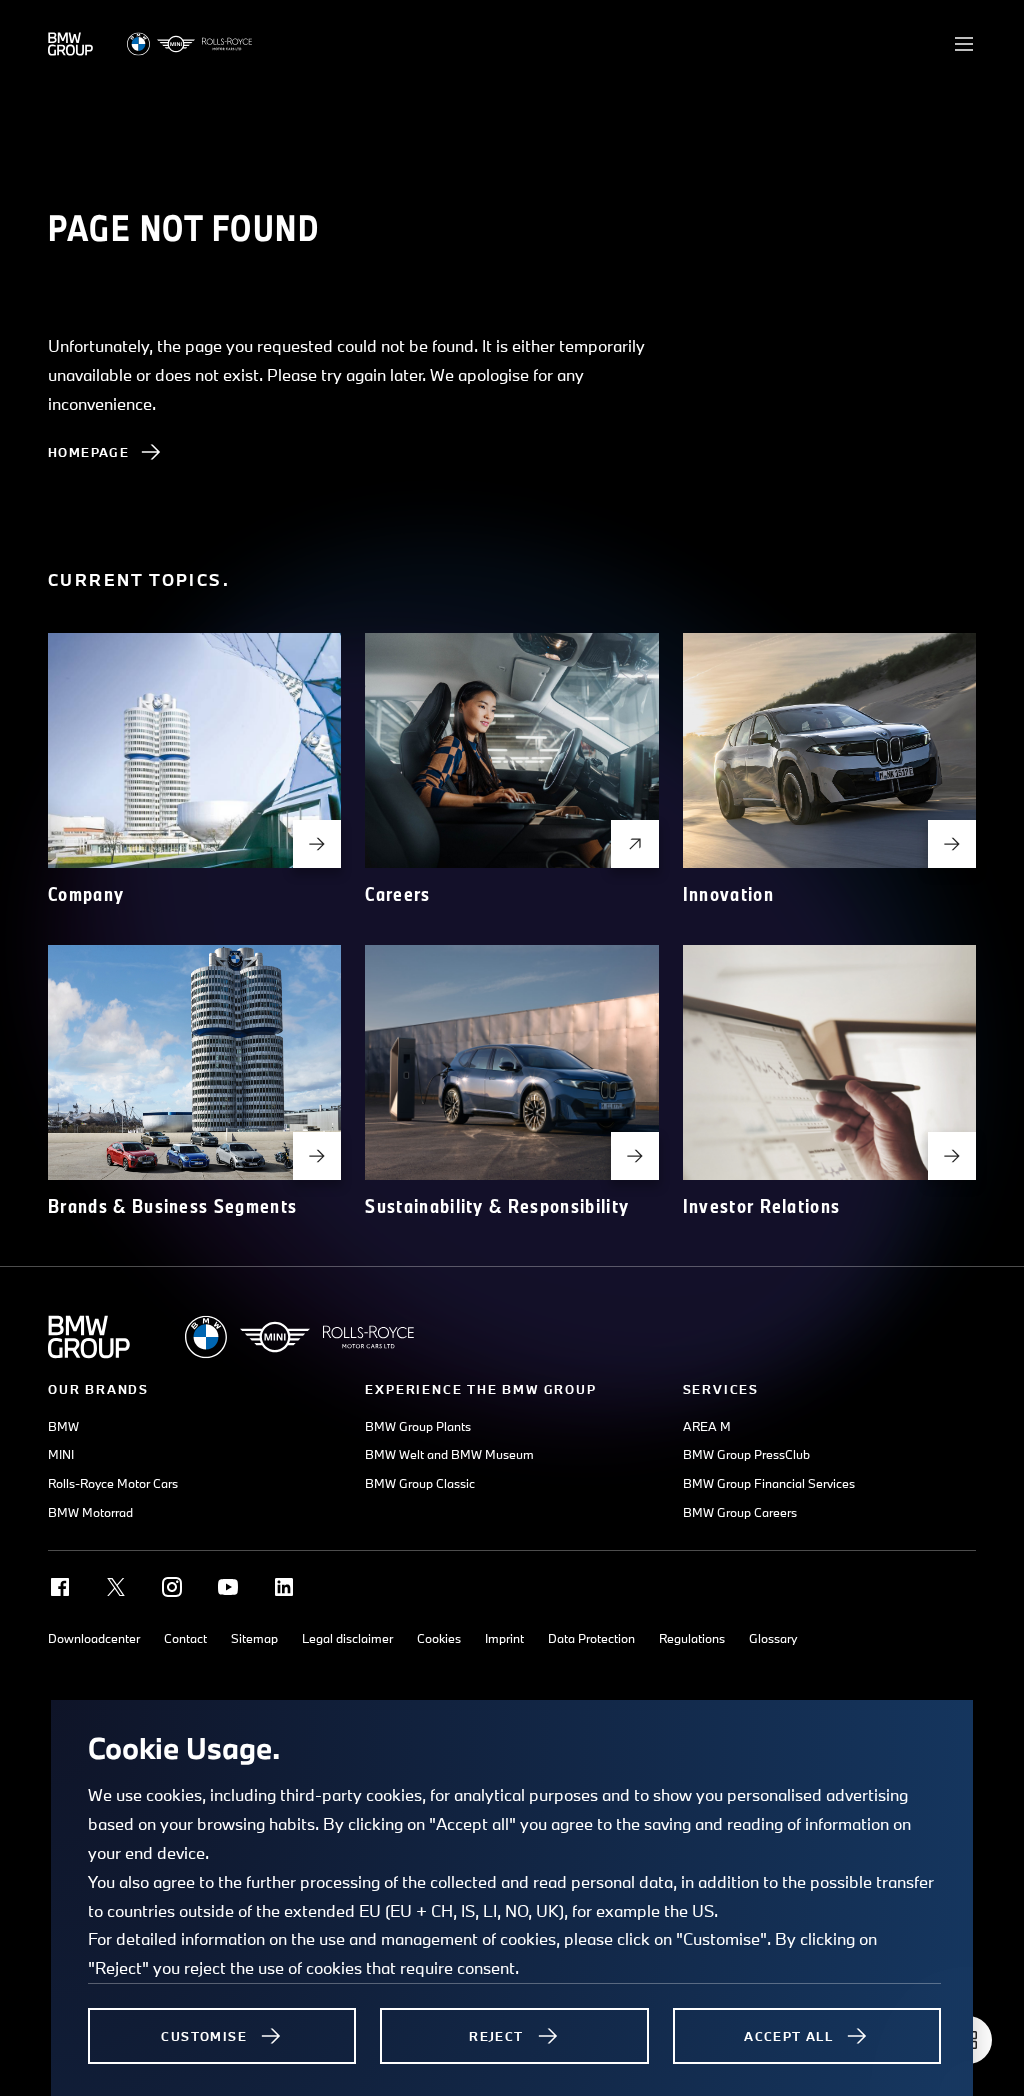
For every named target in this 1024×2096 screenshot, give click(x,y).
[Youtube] (228, 1587)
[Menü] (964, 44)
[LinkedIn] (284, 1587)
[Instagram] (172, 1587)
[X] (116, 1587)
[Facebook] (60, 1587)
